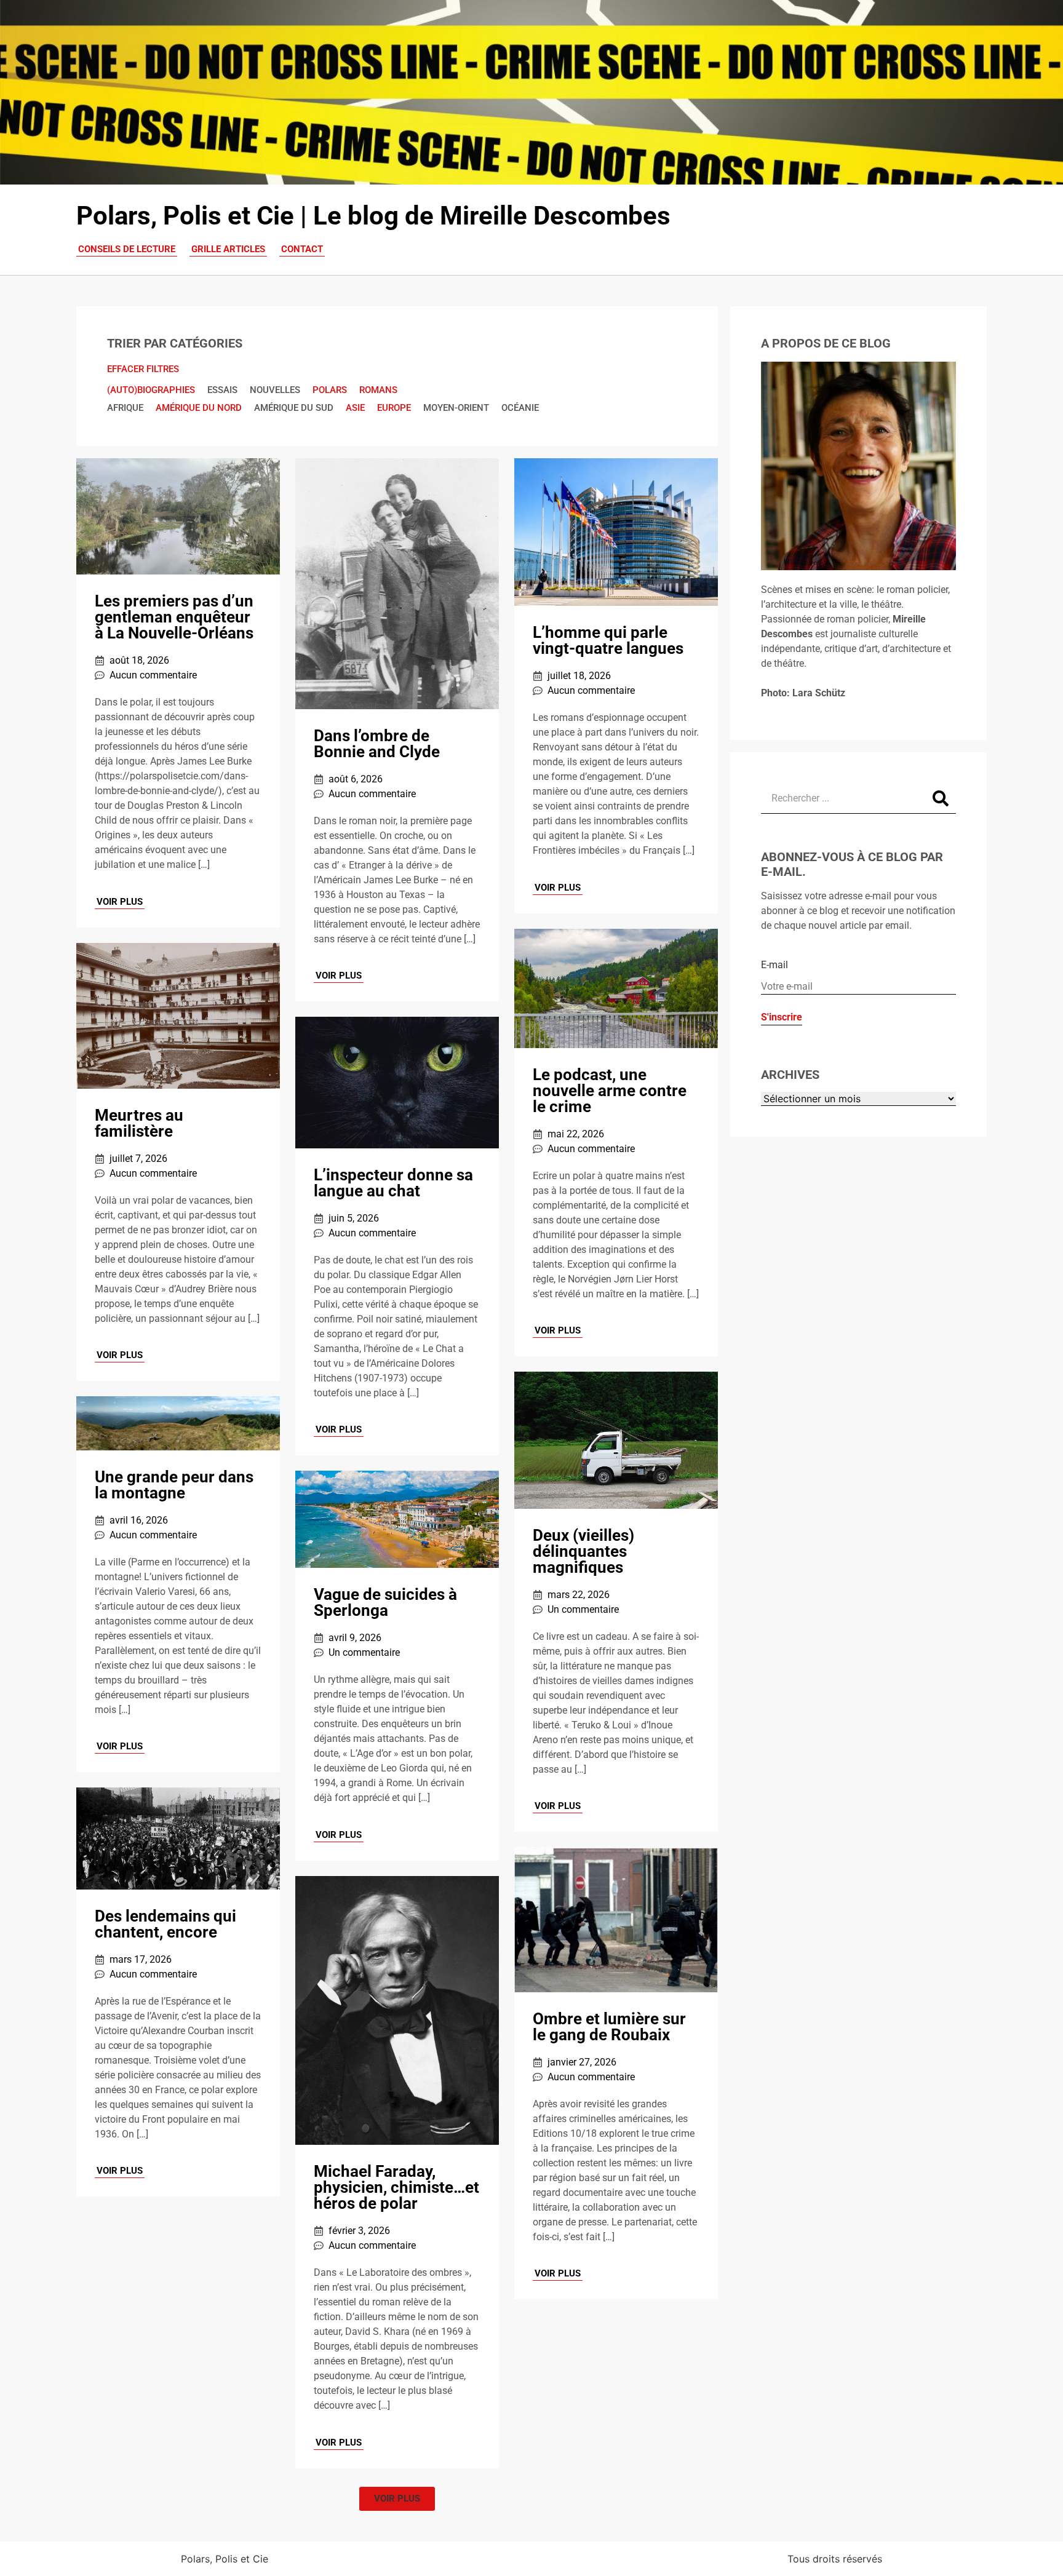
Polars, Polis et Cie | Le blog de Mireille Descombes (373, 216)
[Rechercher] (941, 798)
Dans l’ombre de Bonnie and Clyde (377, 744)
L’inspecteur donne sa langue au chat (393, 1183)
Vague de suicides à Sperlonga (385, 1602)
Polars (330, 390)
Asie (355, 408)
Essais (222, 390)
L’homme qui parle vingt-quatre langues (608, 640)
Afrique (125, 408)
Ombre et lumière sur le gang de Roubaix (609, 2027)
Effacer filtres (143, 369)
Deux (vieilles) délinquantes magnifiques (583, 1551)
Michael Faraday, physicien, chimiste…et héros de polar (396, 2187)
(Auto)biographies (151, 390)
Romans (378, 390)
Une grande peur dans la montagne (174, 1485)
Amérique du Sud (294, 408)
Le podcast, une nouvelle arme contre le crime (610, 1091)
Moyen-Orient (456, 408)
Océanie (520, 408)
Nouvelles (275, 390)
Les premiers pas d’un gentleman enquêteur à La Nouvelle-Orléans (174, 617)
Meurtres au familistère (139, 1123)
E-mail (774, 965)
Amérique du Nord (199, 408)
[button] (397, 2499)
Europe (394, 408)
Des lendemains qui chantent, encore (165, 1924)
